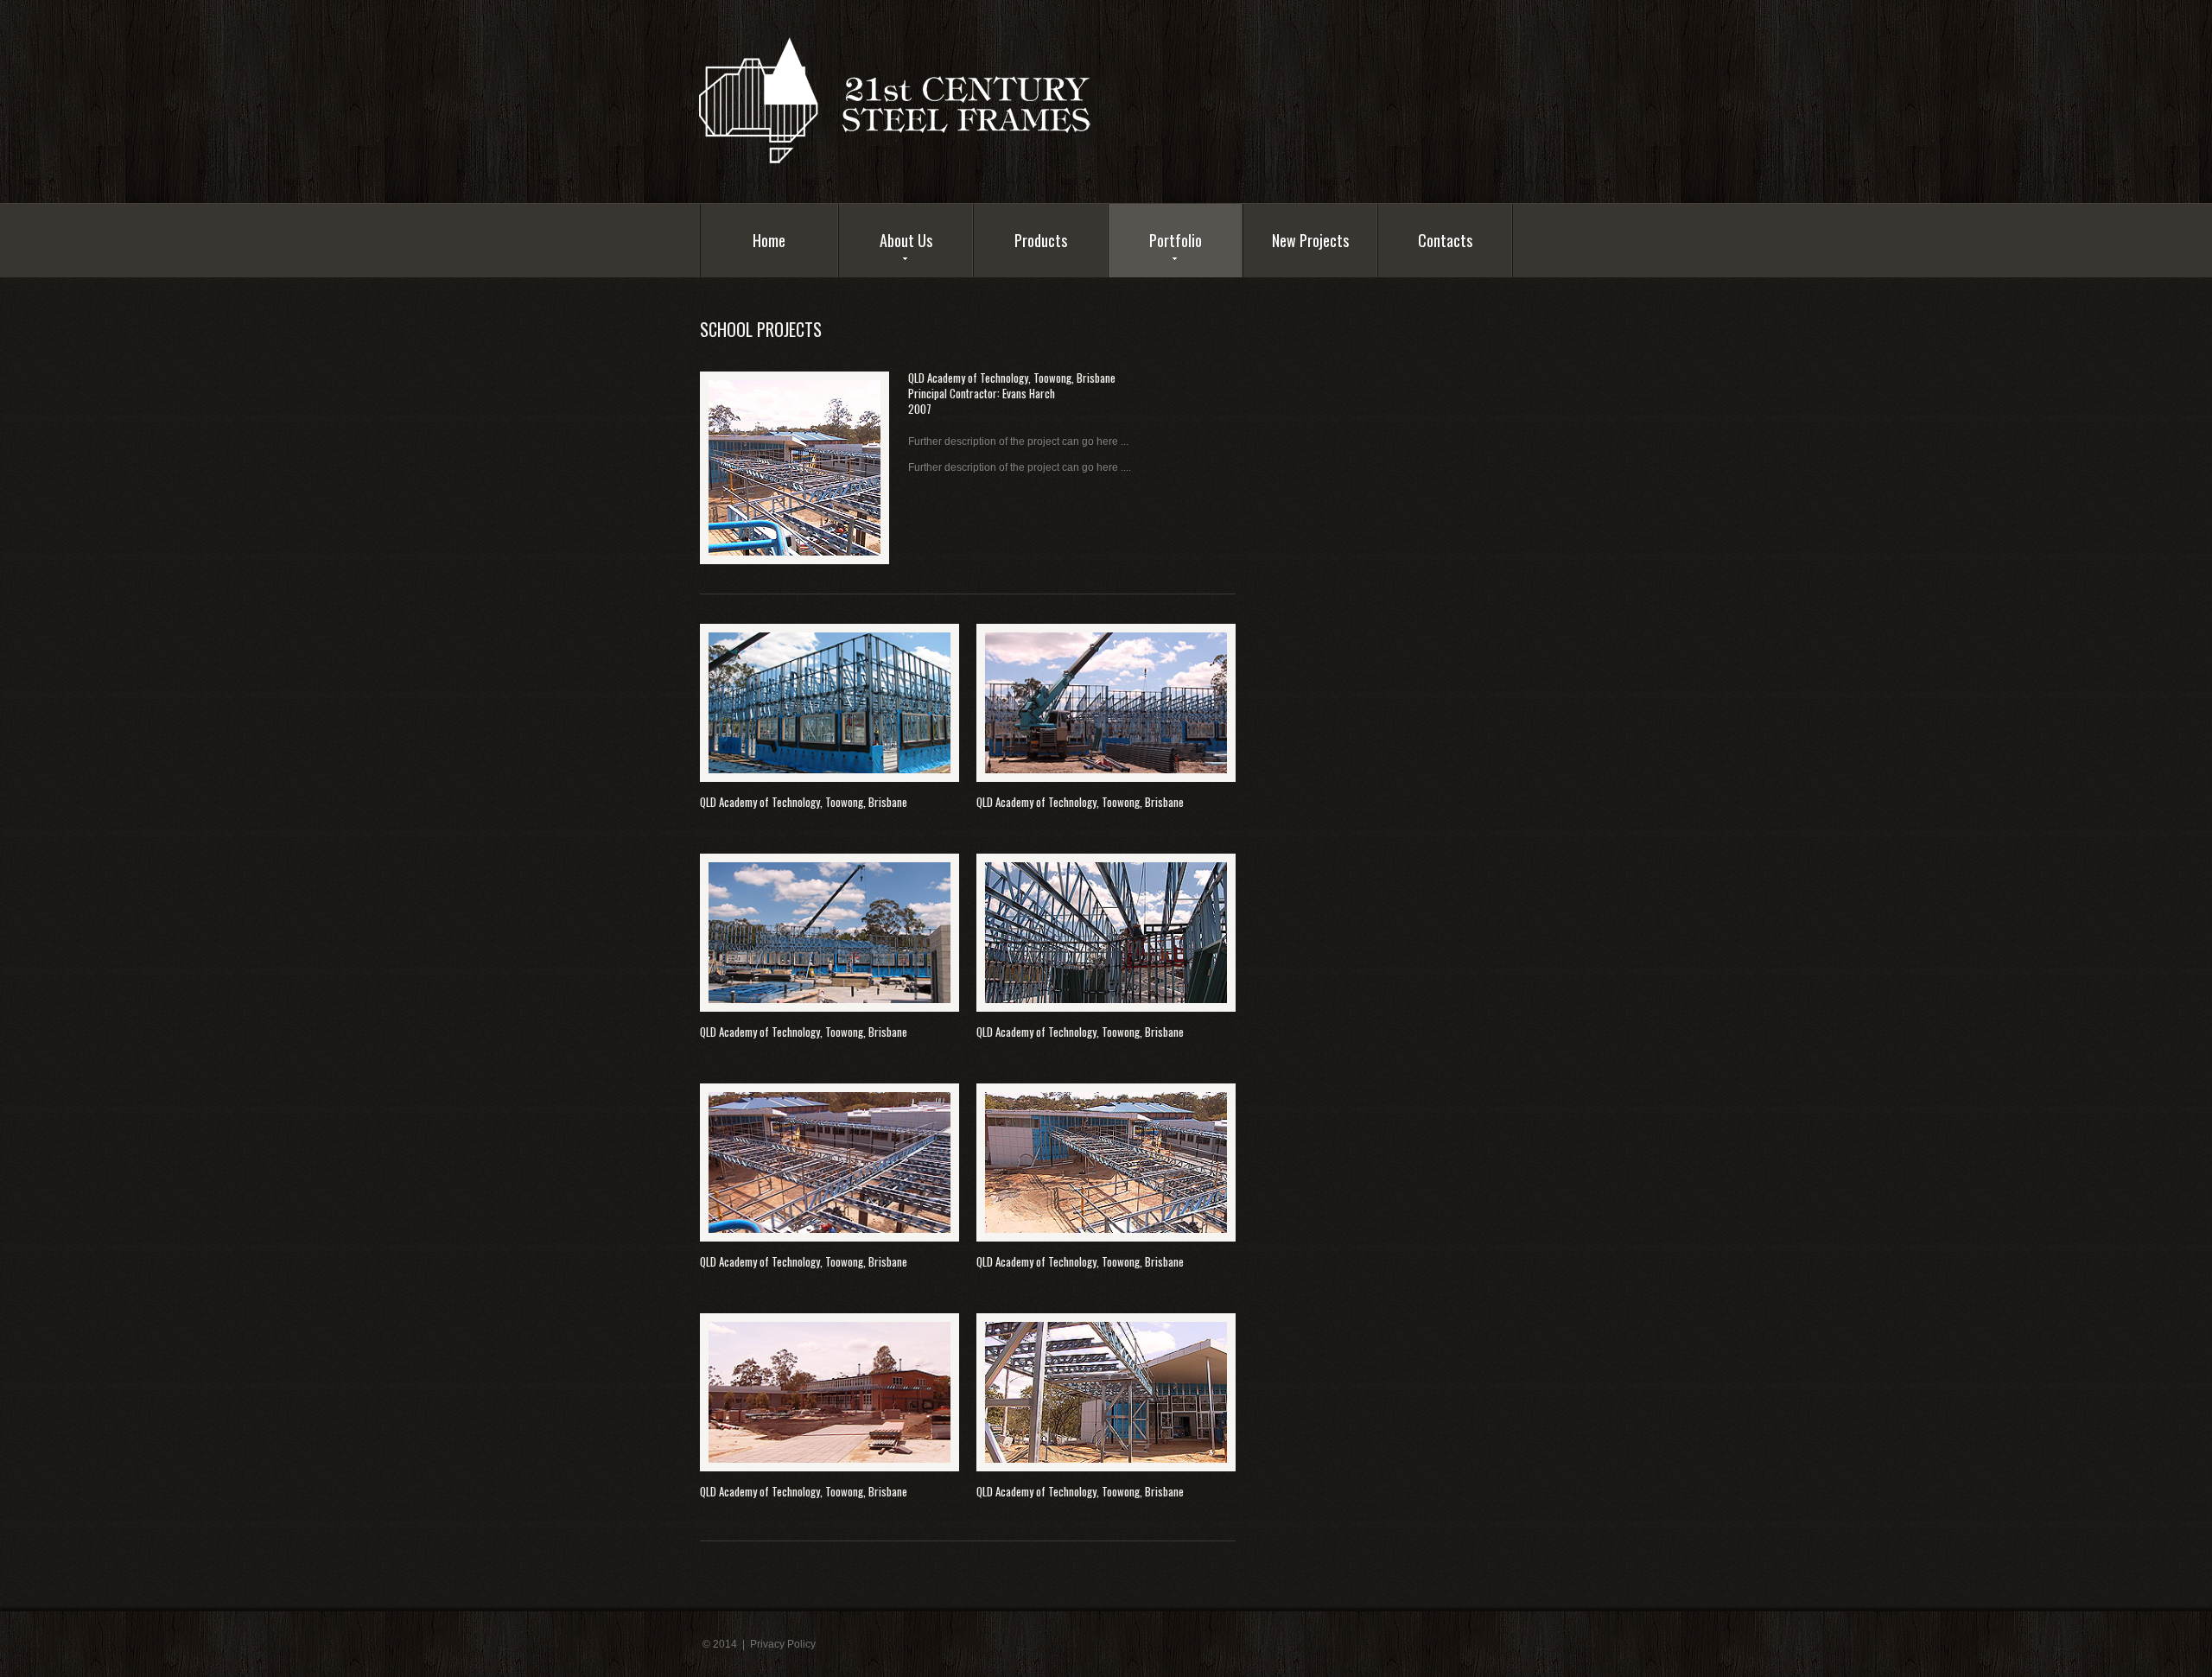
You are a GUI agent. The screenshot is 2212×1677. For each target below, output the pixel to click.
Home (769, 240)
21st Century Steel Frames (915, 99)
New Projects (1310, 240)
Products (1041, 240)
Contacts (1445, 240)
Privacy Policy (783, 1644)
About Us (906, 240)
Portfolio (1176, 240)
